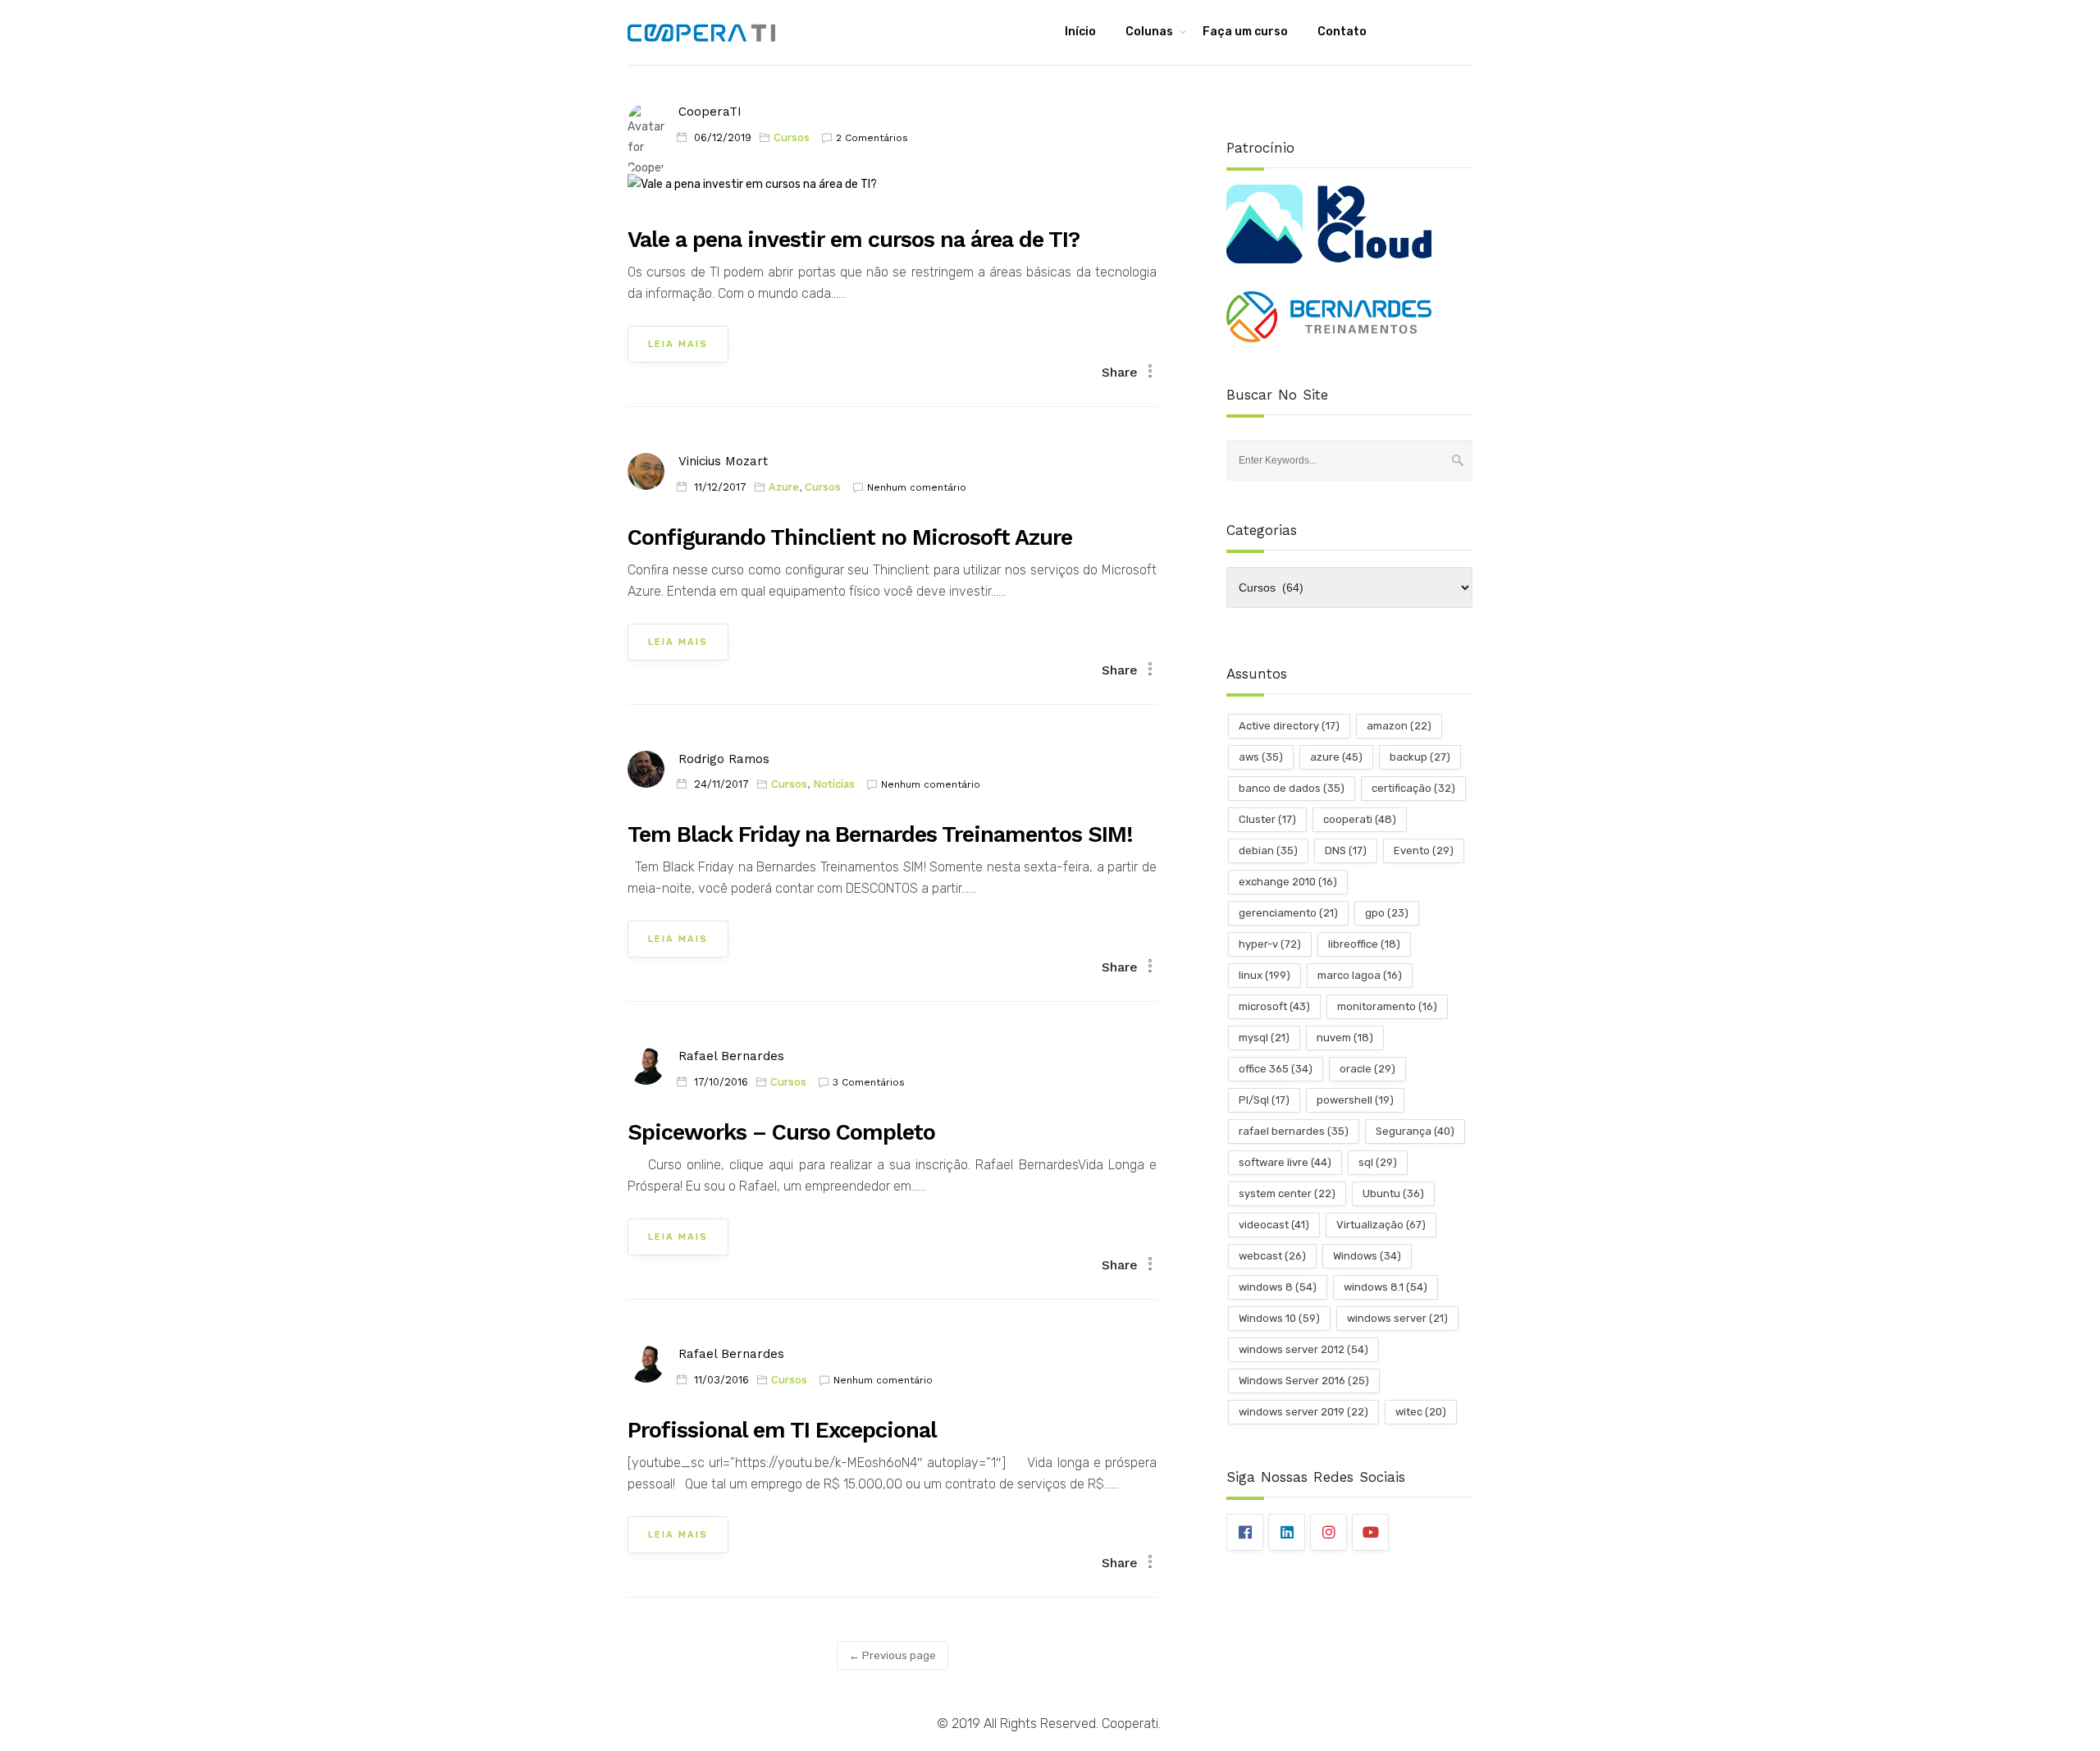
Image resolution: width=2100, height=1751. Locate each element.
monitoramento (1387, 1006)
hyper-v (1270, 944)
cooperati (1360, 819)
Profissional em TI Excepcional (782, 1430)
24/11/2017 (721, 784)
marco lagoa (1360, 975)
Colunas (1149, 32)
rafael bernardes (1294, 1131)
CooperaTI (710, 112)
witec (1421, 1412)
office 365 (1276, 1069)
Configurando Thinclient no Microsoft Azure (850, 537)
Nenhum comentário (917, 487)
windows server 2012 (1303, 1349)
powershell (1355, 1100)
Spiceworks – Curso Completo (781, 1132)
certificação (1413, 788)
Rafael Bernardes (731, 1056)
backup (1420, 757)
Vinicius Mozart (723, 461)
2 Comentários (872, 138)
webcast (1272, 1256)
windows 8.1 (1386, 1287)
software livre (1285, 1162)
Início (1080, 32)
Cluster (1267, 819)
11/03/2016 (721, 1380)
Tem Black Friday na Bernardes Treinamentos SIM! (880, 834)
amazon (1399, 726)
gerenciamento (1288, 913)
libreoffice (1364, 944)
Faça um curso (1245, 32)
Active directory (1289, 726)
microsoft (1274, 1006)
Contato (1342, 32)
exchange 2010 (1288, 882)
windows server (1397, 1318)
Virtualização (1381, 1225)
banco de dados (1292, 788)
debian (1268, 850)
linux (1265, 975)
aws (1261, 757)
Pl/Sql (1264, 1100)
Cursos (792, 137)
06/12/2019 (723, 137)
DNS (1346, 850)
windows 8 (1278, 1287)
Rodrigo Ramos (724, 759)
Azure (784, 487)
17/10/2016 (721, 1082)
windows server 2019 (1303, 1412)
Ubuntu (1393, 1193)
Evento (1424, 850)
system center (1287, 1193)
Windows (1367, 1256)
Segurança (1415, 1131)
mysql (1264, 1038)
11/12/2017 (720, 487)
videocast (1274, 1225)
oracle (1367, 1069)
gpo (1387, 913)
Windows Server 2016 (1304, 1381)
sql (1378, 1162)
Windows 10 (1279, 1318)
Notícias (834, 784)
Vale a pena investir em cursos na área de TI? (854, 240)
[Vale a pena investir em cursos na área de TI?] (752, 191)
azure (1336, 757)
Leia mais (678, 344)
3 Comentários (869, 1082)
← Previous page (892, 1655)
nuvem (1345, 1038)
